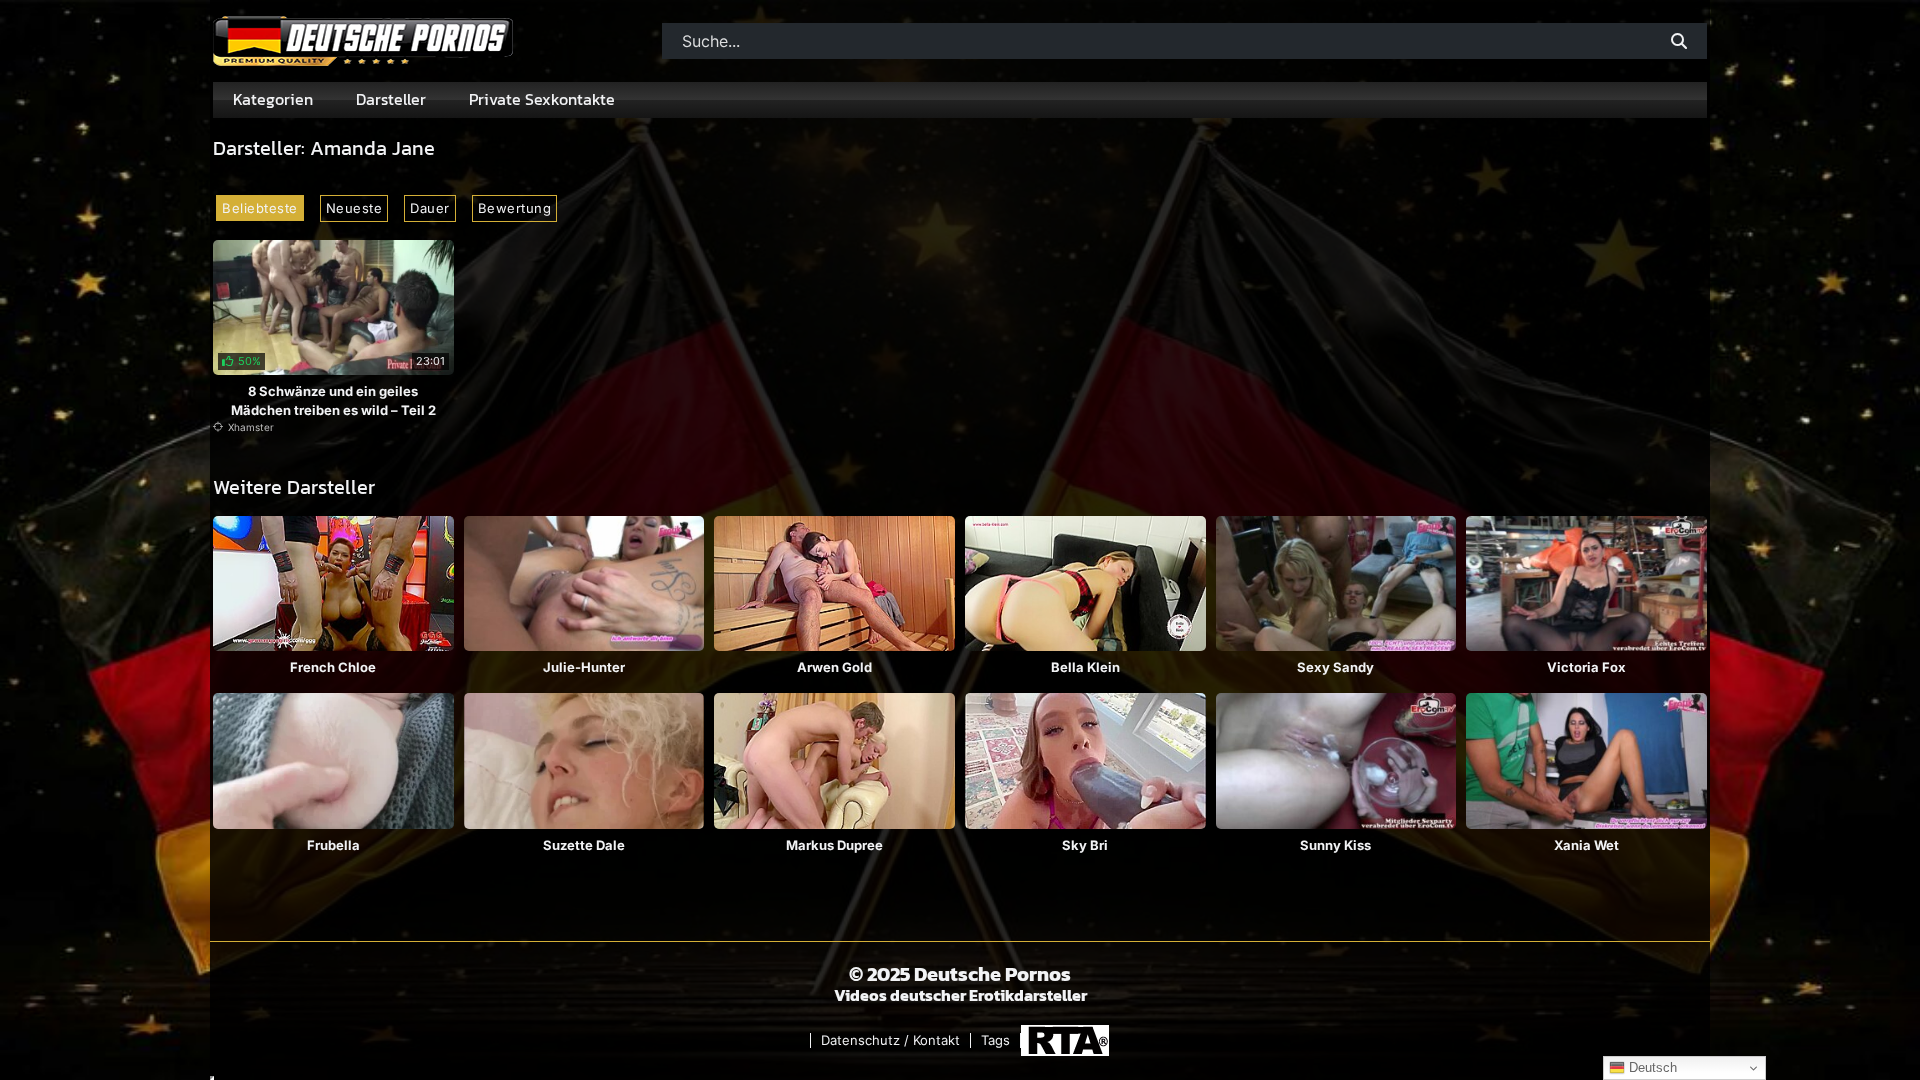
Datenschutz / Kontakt (890, 1040)
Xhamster (251, 427)
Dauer (430, 208)
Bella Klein (1085, 667)
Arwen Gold (834, 667)
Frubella (333, 845)
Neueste (354, 208)
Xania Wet (1586, 845)
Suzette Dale (584, 845)
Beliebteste (260, 208)
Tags (995, 1040)
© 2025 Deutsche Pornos (960, 974)
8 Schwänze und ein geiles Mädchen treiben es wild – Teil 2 (333, 400)
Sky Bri (1085, 845)
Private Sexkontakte (542, 99)
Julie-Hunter (584, 667)
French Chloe (333, 667)
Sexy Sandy (1335, 667)
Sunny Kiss (1335, 845)
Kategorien (273, 99)
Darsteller (391, 99)
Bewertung (515, 208)
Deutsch (1651, 1067)
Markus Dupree (834, 845)
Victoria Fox (1586, 667)
